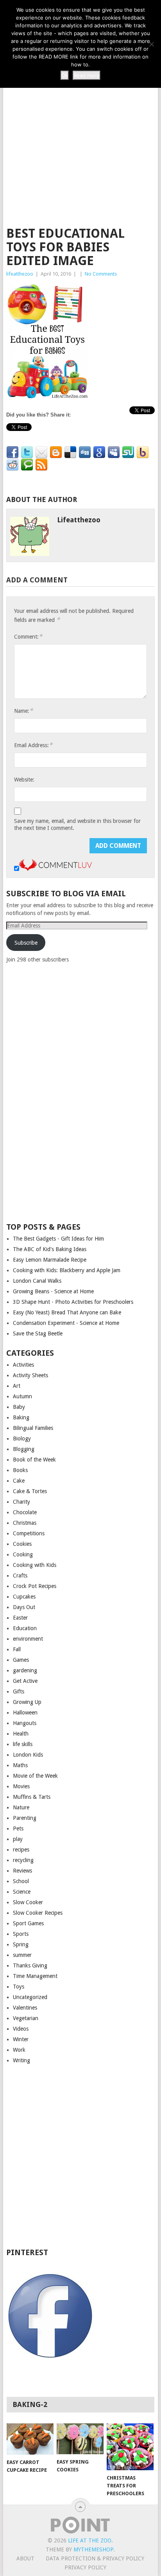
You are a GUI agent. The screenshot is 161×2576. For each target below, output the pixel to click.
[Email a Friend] (41, 452)
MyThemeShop (93, 2549)
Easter (20, 1618)
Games (21, 1660)
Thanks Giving (30, 1965)
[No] (151, 44)
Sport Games (28, 1923)
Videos (21, 2029)
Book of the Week (34, 1460)
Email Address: (33, 745)
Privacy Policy (85, 2567)
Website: (24, 780)
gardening (25, 1670)
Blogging (24, 1449)
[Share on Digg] (85, 452)
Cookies (22, 1544)
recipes (21, 1850)
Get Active (25, 1681)
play (18, 1839)
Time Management (35, 1976)
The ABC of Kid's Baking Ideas (50, 1249)
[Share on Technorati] (27, 465)
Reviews (22, 1871)
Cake (19, 1481)
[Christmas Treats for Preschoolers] (130, 2447)
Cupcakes (24, 1597)
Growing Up (27, 1702)
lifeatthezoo (20, 274)
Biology (22, 1438)
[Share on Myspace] (114, 452)
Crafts (20, 1576)
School (21, 1881)
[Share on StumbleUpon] (128, 452)
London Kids (28, 1755)
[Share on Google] (99, 452)
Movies (21, 1786)
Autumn (22, 1396)
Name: (23, 711)
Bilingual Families (33, 1428)
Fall (17, 1649)
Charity (21, 1502)
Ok (65, 75)
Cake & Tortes (30, 1491)
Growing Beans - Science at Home (53, 1291)
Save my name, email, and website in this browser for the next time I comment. (77, 824)
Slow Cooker (28, 1902)
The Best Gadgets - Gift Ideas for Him (58, 1239)
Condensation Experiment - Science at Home (66, 1323)
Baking (21, 1417)
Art (17, 1386)
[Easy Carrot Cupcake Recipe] (30, 2439)
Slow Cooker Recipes (38, 1913)
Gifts (19, 1691)
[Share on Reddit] (13, 465)
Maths (20, 1765)
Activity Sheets (30, 1375)
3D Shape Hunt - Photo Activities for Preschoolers (73, 1302)
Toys (19, 1987)
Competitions (29, 1533)
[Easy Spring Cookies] (80, 2439)
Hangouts (25, 1723)
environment (28, 1639)
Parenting (25, 1818)
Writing (21, 2060)
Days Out (24, 1607)
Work (19, 2050)
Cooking (23, 1554)
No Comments (101, 274)
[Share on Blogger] (56, 452)
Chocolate (25, 1512)
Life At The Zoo (90, 2540)
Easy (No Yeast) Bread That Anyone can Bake (67, 1312)
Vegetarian (26, 2018)
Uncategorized (30, 1997)
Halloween (25, 1713)
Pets (18, 1828)
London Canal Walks (37, 1281)
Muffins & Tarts (32, 1797)
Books (20, 1470)
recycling (23, 1860)
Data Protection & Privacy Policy (95, 2558)
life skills (23, 1744)
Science (22, 1892)
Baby (19, 1407)
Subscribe (26, 943)
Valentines (25, 2008)
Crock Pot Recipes (35, 1586)
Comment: (28, 636)
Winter (21, 2039)
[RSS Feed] (41, 465)
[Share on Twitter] (27, 452)
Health (21, 1734)
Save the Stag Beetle (38, 1333)
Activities (23, 1365)
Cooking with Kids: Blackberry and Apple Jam (67, 1270)
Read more (87, 75)
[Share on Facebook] (13, 452)
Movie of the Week (35, 1776)
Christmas (25, 1523)
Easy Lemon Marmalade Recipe (50, 1260)
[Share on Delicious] (70, 452)
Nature (21, 1807)
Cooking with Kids (35, 1565)
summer (22, 1955)
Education (25, 1628)
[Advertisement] (80, 133)
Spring (21, 1944)
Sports (21, 1934)
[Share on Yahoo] (143, 452)
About (25, 2558)
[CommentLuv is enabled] (55, 869)
